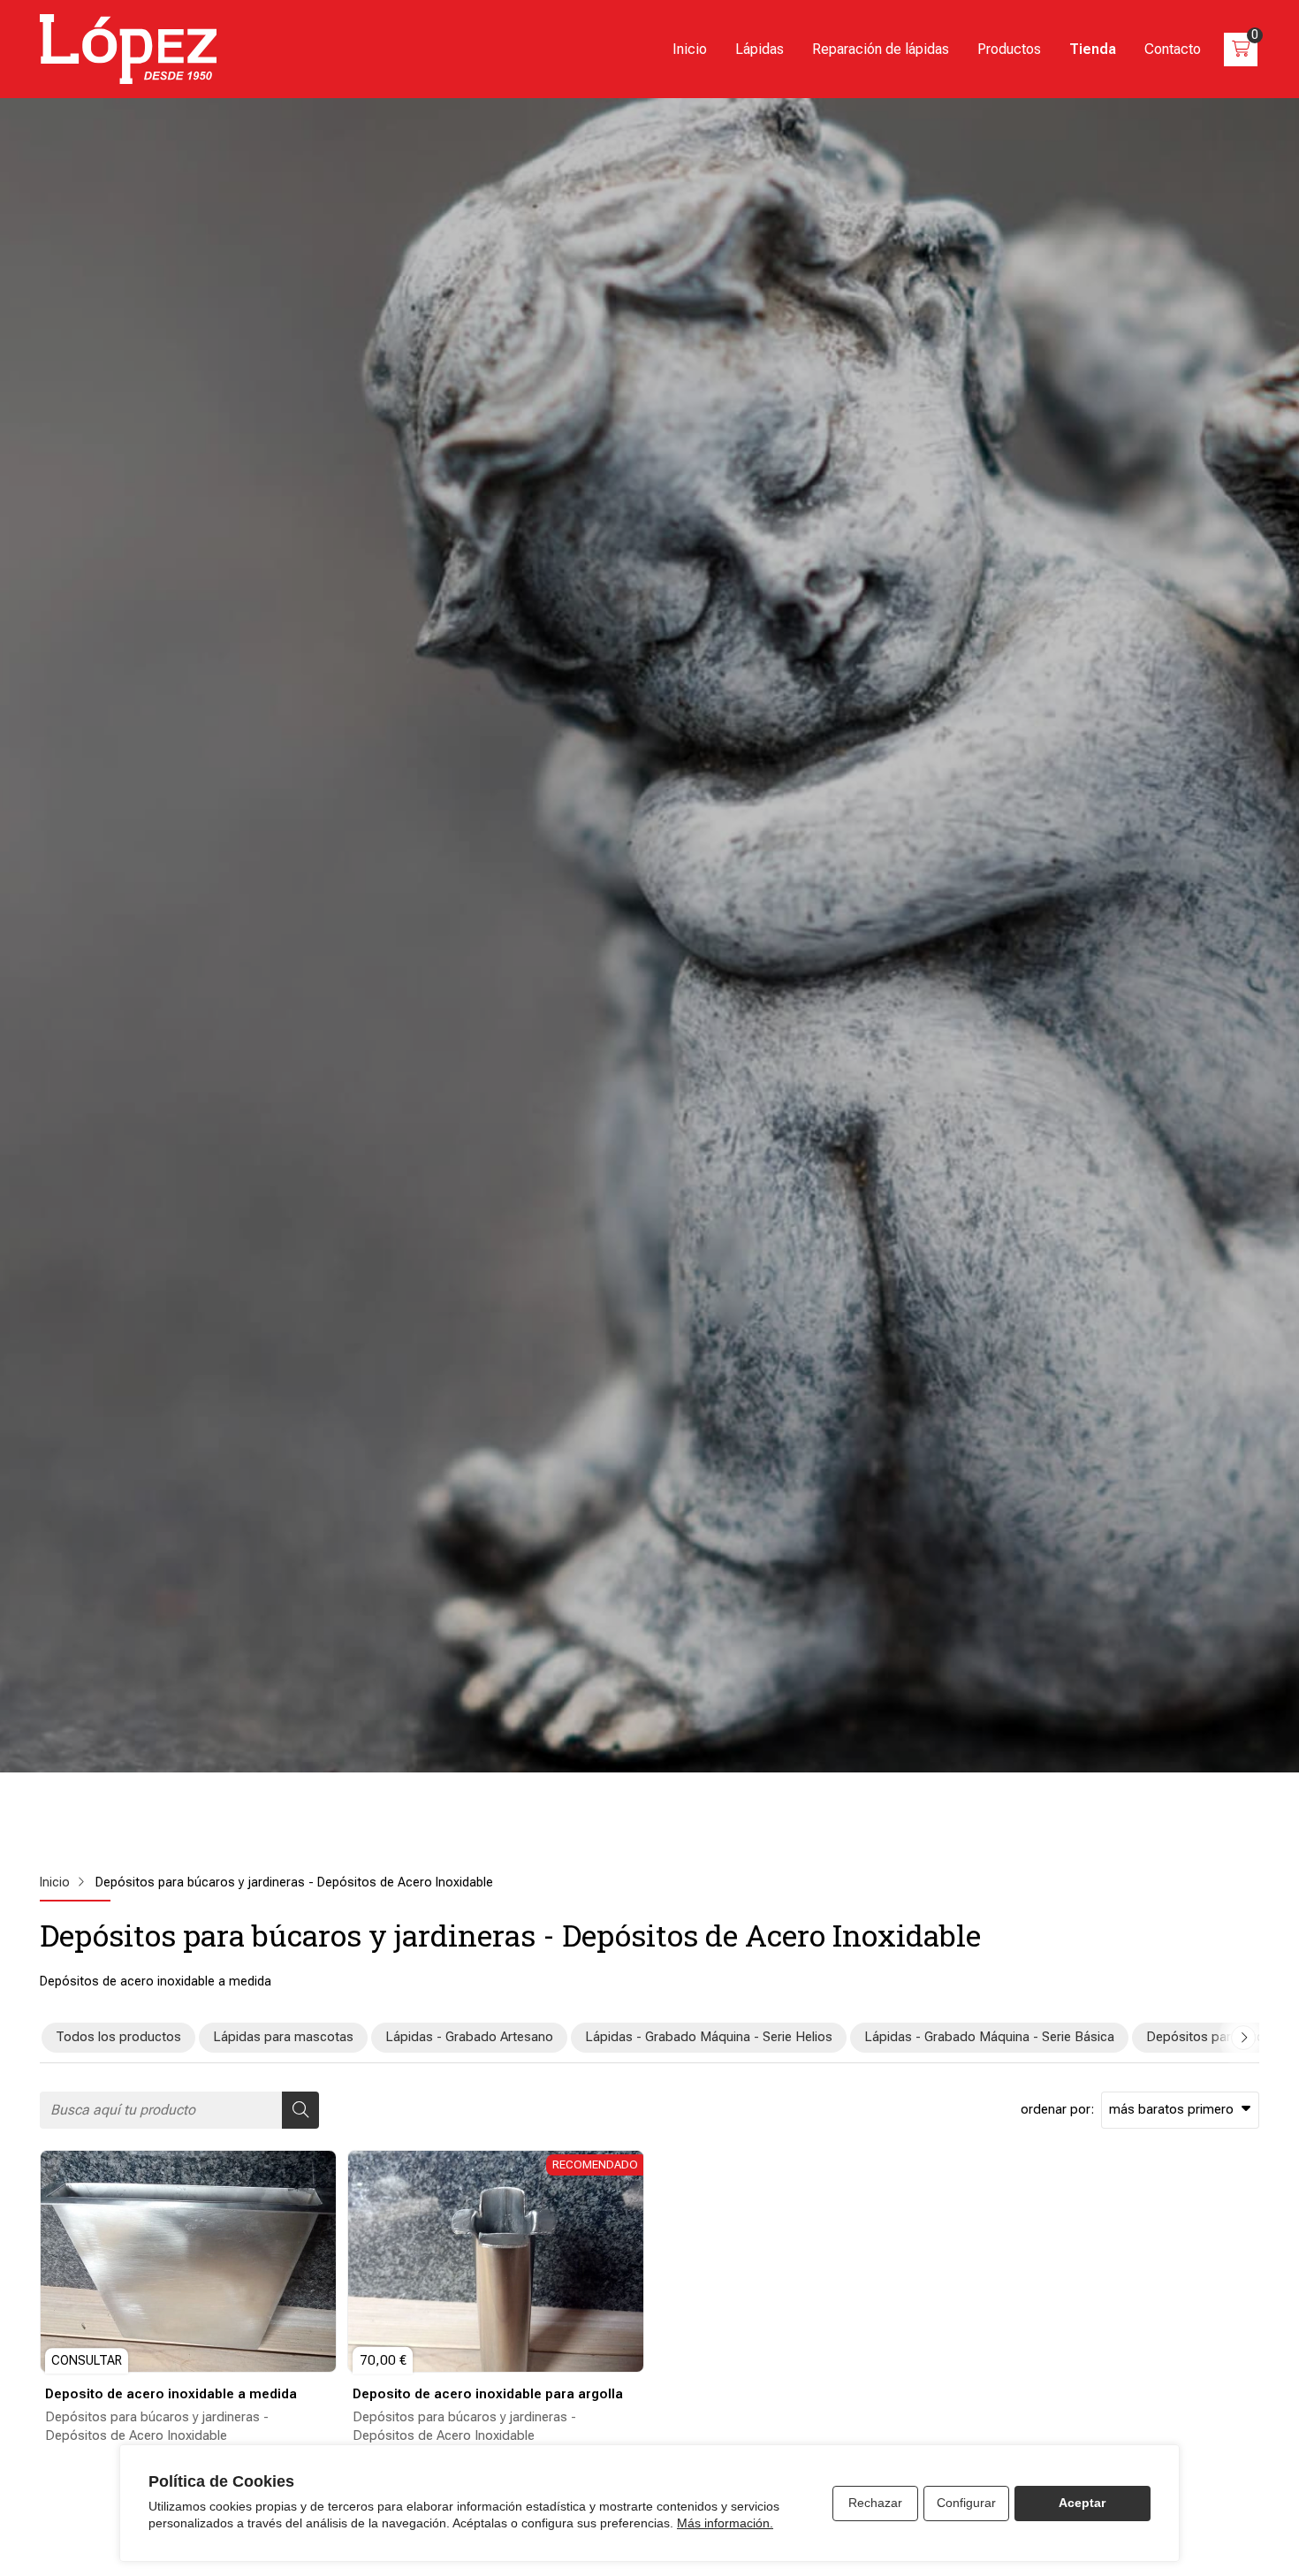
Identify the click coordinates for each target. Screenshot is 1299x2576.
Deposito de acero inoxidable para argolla (488, 2394)
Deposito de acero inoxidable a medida (171, 2394)
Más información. (725, 2523)
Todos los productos (118, 2037)
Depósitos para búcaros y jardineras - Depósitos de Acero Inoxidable (157, 2426)
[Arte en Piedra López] (128, 49)
